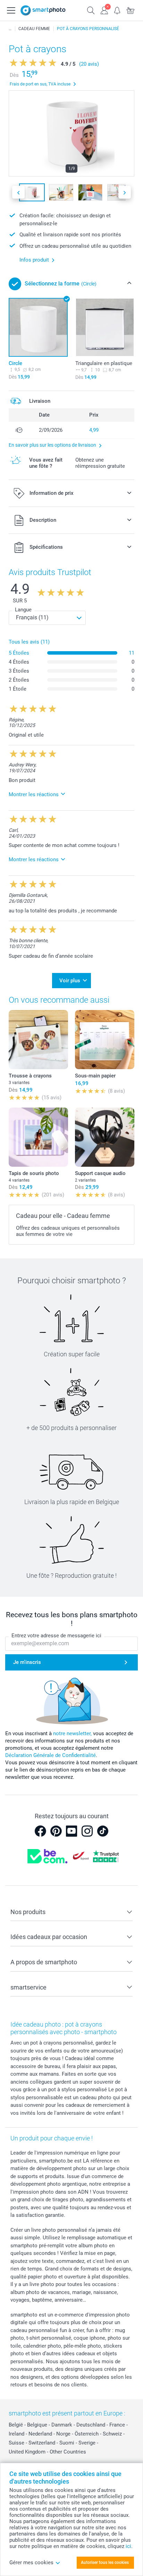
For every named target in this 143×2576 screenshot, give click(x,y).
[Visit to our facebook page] (40, 1831)
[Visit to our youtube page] (71, 1831)
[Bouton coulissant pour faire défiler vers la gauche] (18, 192)
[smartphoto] (43, 10)
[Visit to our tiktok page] (103, 1831)
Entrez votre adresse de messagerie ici (56, 1636)
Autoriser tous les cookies (105, 2563)
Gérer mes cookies (31, 2563)
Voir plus (70, 981)
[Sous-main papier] (105, 1040)
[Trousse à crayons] (38, 1040)
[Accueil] (10, 29)
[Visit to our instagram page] (87, 1831)
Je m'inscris (27, 1662)
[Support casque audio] (105, 1137)
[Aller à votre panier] (131, 10)
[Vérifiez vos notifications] (117, 10)
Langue (23, 610)
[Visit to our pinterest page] (56, 1831)
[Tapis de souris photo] (38, 1137)
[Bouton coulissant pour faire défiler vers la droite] (125, 192)
